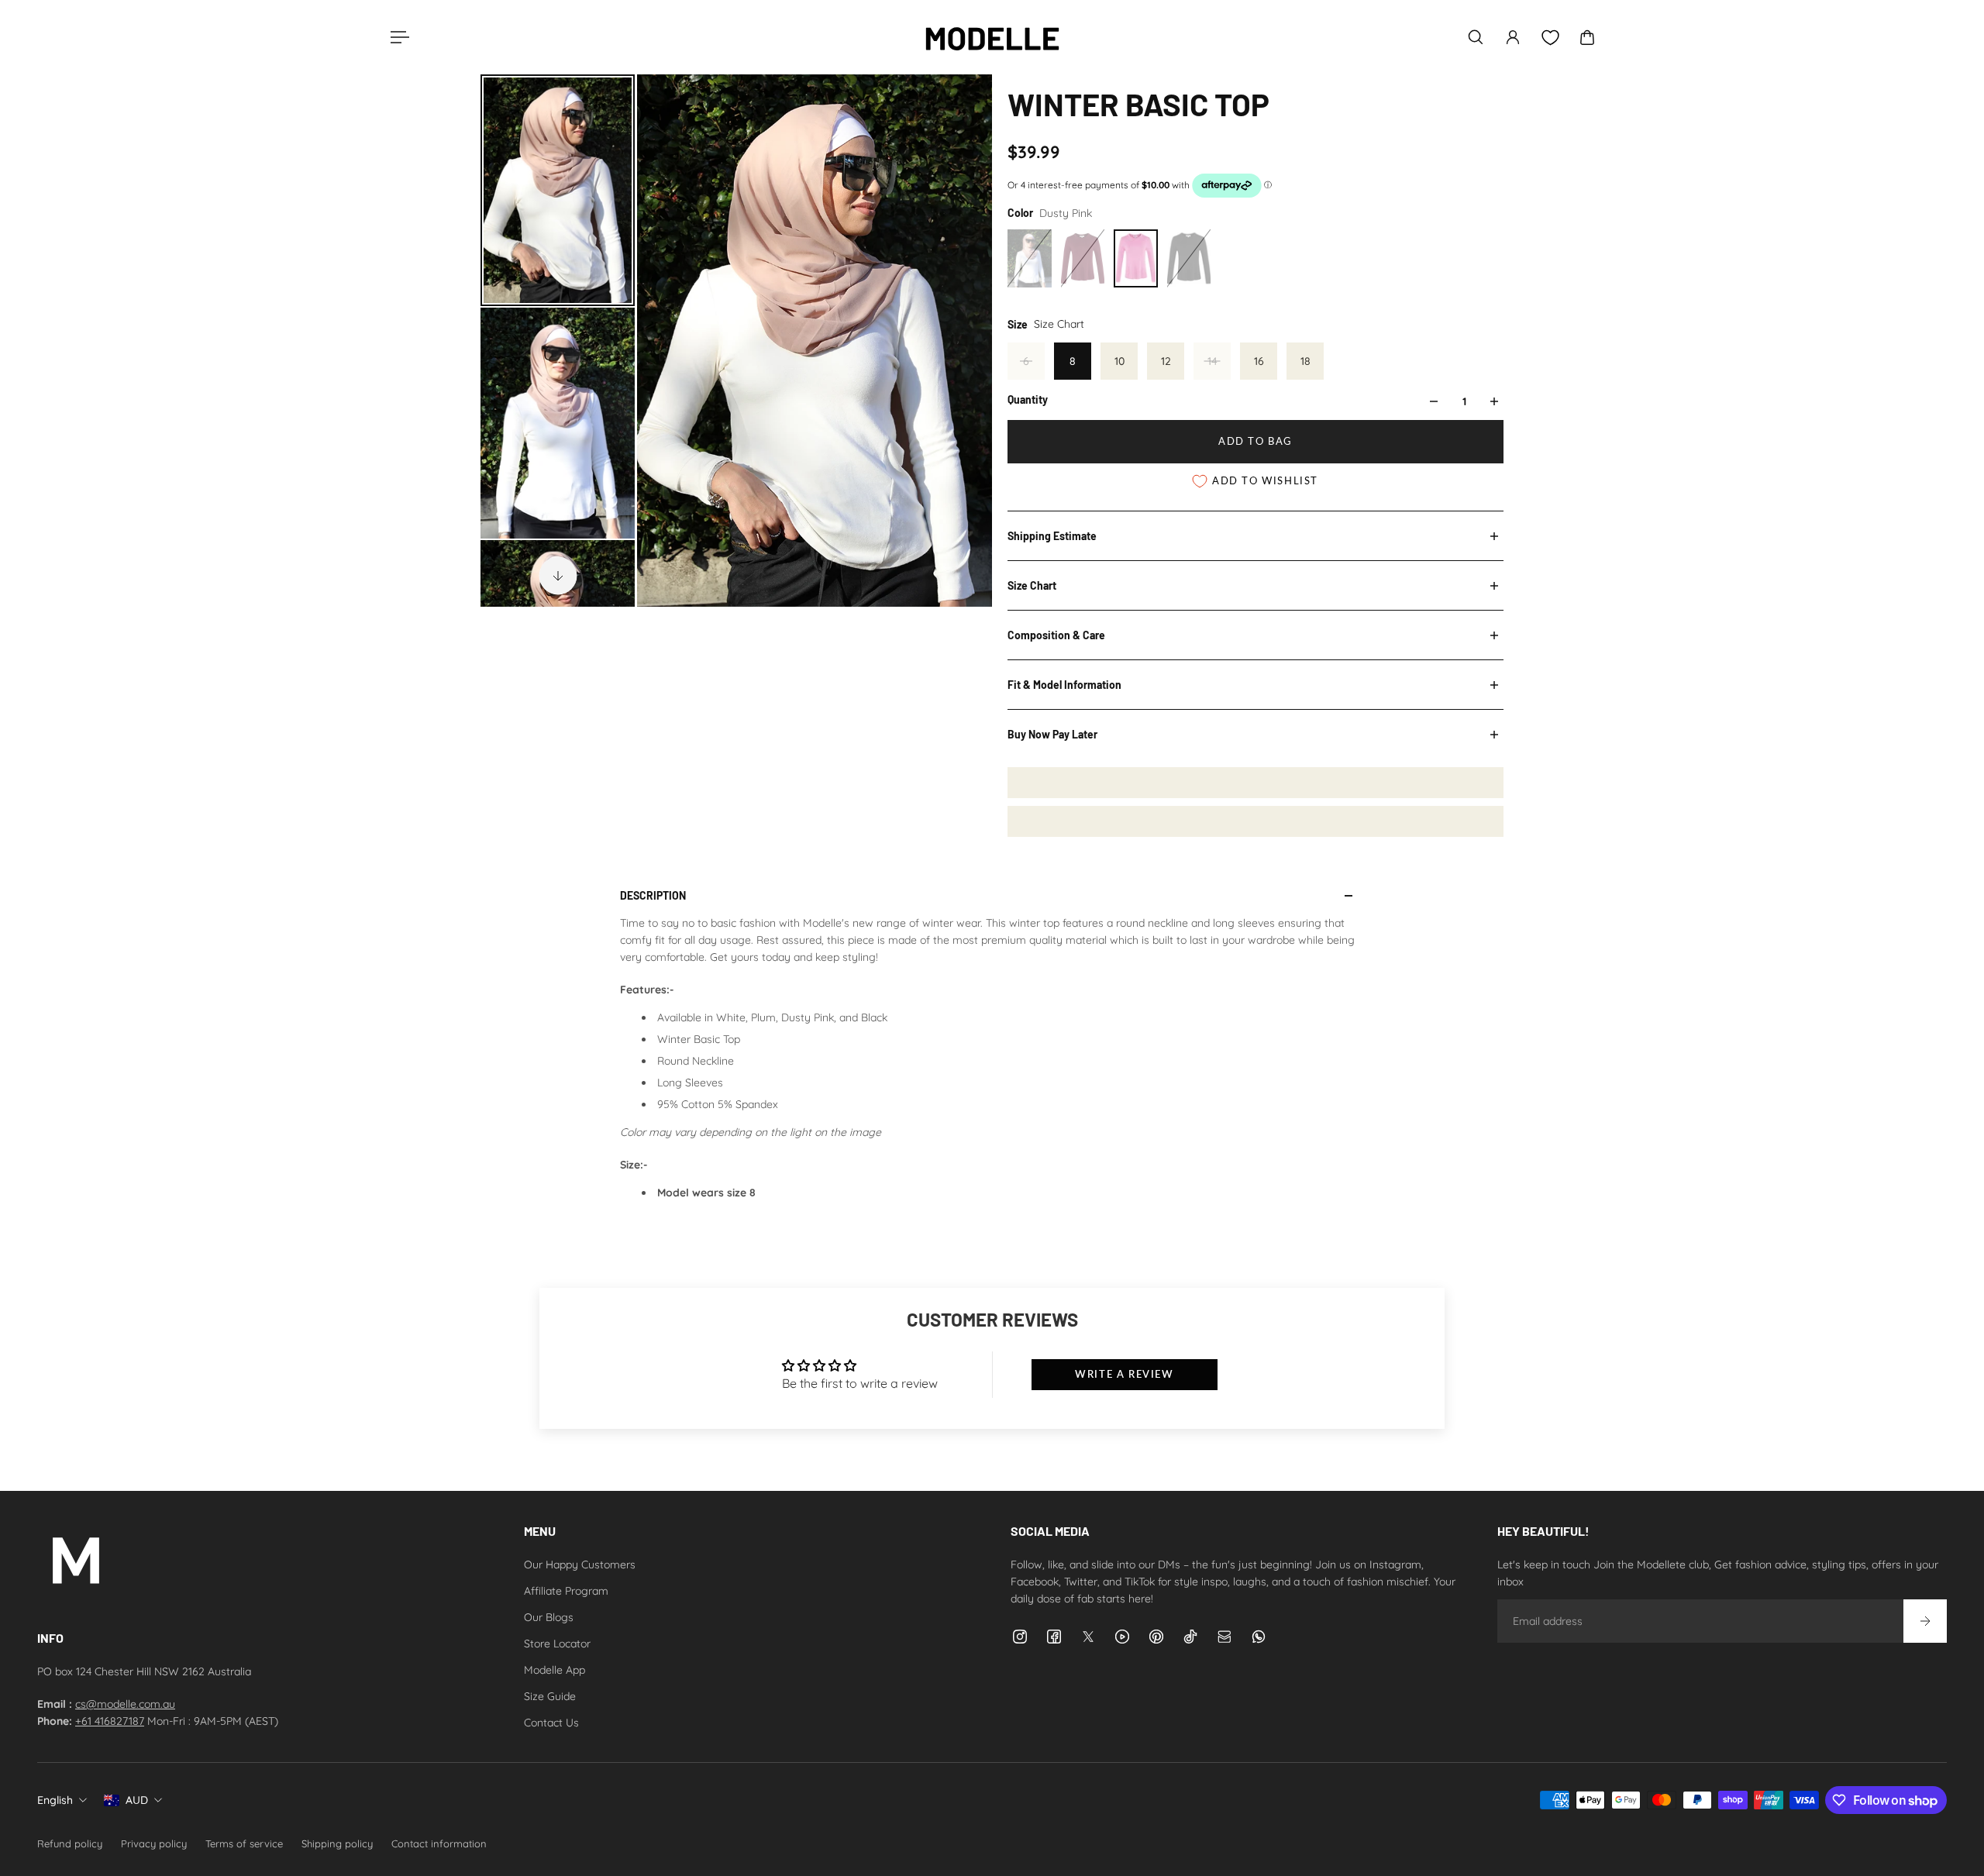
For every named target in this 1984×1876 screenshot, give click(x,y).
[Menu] (397, 37)
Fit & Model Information (1064, 685)
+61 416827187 (110, 1721)
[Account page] (1513, 37)
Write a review (1124, 1374)
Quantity (1028, 399)
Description (653, 895)
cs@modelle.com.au (125, 1704)
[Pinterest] (1156, 1637)
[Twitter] (1088, 1637)
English (55, 1800)
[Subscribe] (1925, 1621)
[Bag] (1587, 37)
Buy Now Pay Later (1052, 734)
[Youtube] (1122, 1637)
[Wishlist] (1550, 38)
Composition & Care (1056, 635)
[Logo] (992, 37)
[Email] (1224, 1637)
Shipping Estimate (1052, 536)
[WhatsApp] (1259, 1637)
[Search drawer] (1476, 37)
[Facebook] (1054, 1637)
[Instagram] (1020, 1637)
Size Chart (1032, 585)
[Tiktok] (1190, 1637)
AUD (137, 1800)
